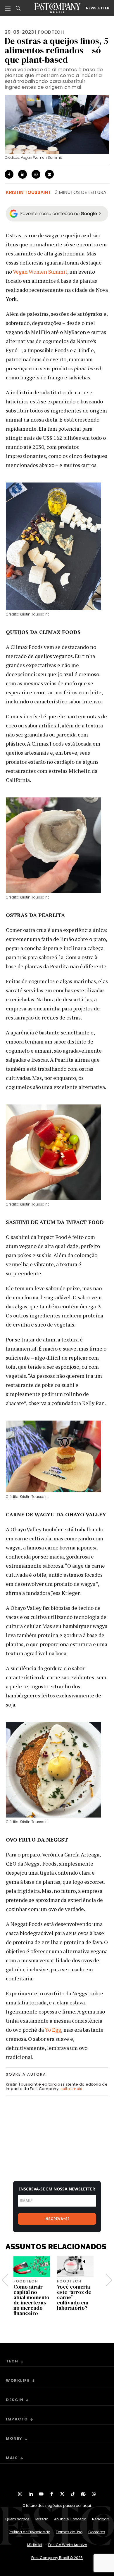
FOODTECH (51, 32)
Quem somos (17, 2519)
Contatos (97, 2532)
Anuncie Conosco (70, 2519)
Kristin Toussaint (28, 192)
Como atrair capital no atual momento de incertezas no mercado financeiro (31, 2300)
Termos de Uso (69, 2532)
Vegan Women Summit (40, 272)
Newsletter (98, 8)
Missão (42, 2519)
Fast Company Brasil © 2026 (57, 2558)
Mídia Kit (35, 2545)
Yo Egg (53, 2030)
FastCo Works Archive (68, 2545)
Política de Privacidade (29, 2532)
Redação (101, 2519)
